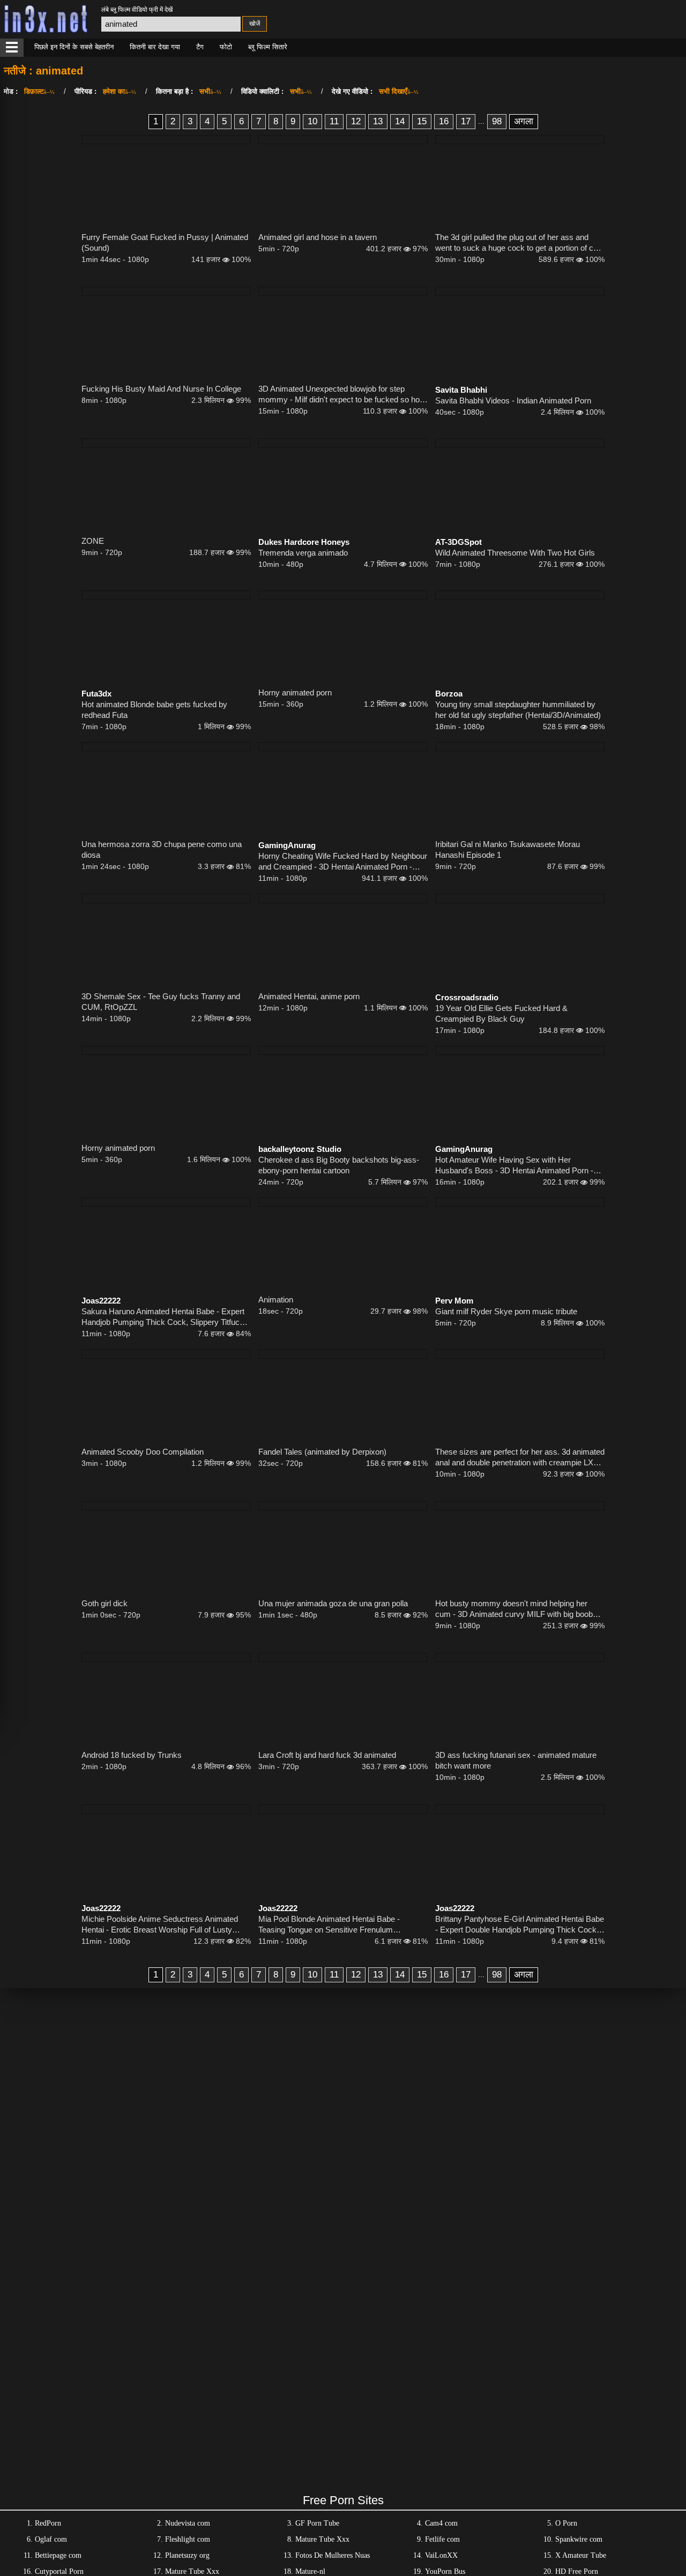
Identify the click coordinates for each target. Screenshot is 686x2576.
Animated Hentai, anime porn (309, 996)
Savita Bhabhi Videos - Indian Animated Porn (513, 400)
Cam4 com (441, 2523)
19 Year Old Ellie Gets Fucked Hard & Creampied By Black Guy (501, 1013)
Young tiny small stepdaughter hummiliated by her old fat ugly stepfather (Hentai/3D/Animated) (518, 710)
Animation (276, 1300)
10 (312, 121)
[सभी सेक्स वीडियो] (12, 48)
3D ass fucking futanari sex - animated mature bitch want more (516, 1760)
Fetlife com (442, 2539)
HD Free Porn (577, 2571)
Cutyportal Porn (59, 2571)
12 (356, 121)
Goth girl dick (105, 1603)
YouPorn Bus (445, 2571)
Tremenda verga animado (303, 553)
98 (497, 121)
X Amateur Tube (581, 2555)
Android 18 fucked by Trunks (132, 1755)
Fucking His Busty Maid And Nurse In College (161, 389)
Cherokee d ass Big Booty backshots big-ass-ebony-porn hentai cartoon (339, 1165)
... (481, 121)
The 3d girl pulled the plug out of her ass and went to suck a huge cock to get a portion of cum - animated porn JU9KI (520, 243)
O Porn (566, 2523)
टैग (200, 47)
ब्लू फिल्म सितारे (268, 47)
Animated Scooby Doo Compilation (143, 1452)
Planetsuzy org (187, 2555)
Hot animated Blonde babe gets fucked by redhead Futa (154, 710)
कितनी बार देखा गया (155, 47)
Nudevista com (188, 2523)
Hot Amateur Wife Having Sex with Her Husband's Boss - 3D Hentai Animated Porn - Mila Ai (514, 1166)
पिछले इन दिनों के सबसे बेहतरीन (74, 47)
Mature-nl (310, 2571)
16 (444, 121)
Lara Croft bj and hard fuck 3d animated (327, 1755)
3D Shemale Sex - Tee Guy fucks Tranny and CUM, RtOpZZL (161, 1002)
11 (334, 121)
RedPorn (48, 2523)
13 (378, 121)
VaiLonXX (441, 2555)
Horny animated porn (295, 692)
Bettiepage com (58, 2555)
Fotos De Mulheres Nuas (333, 2555)
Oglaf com (51, 2539)
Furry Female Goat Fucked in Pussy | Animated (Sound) (165, 242)
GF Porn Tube (317, 2523)
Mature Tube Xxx (322, 2539)
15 (422, 121)
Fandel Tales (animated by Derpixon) (322, 1452)
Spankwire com (579, 2539)
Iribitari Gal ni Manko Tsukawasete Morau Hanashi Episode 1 (508, 849)
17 (466, 121)
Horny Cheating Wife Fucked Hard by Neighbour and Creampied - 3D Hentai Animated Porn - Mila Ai (343, 862)
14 (400, 121)
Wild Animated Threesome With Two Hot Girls (515, 553)
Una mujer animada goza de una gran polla (333, 1603)
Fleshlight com (188, 2539)
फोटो (226, 47)
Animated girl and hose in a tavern (318, 237)
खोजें (255, 24)
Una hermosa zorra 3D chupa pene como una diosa (162, 849)
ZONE (93, 541)
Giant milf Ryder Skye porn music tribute (506, 1311)
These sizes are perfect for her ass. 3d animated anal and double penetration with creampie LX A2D (520, 1458)
